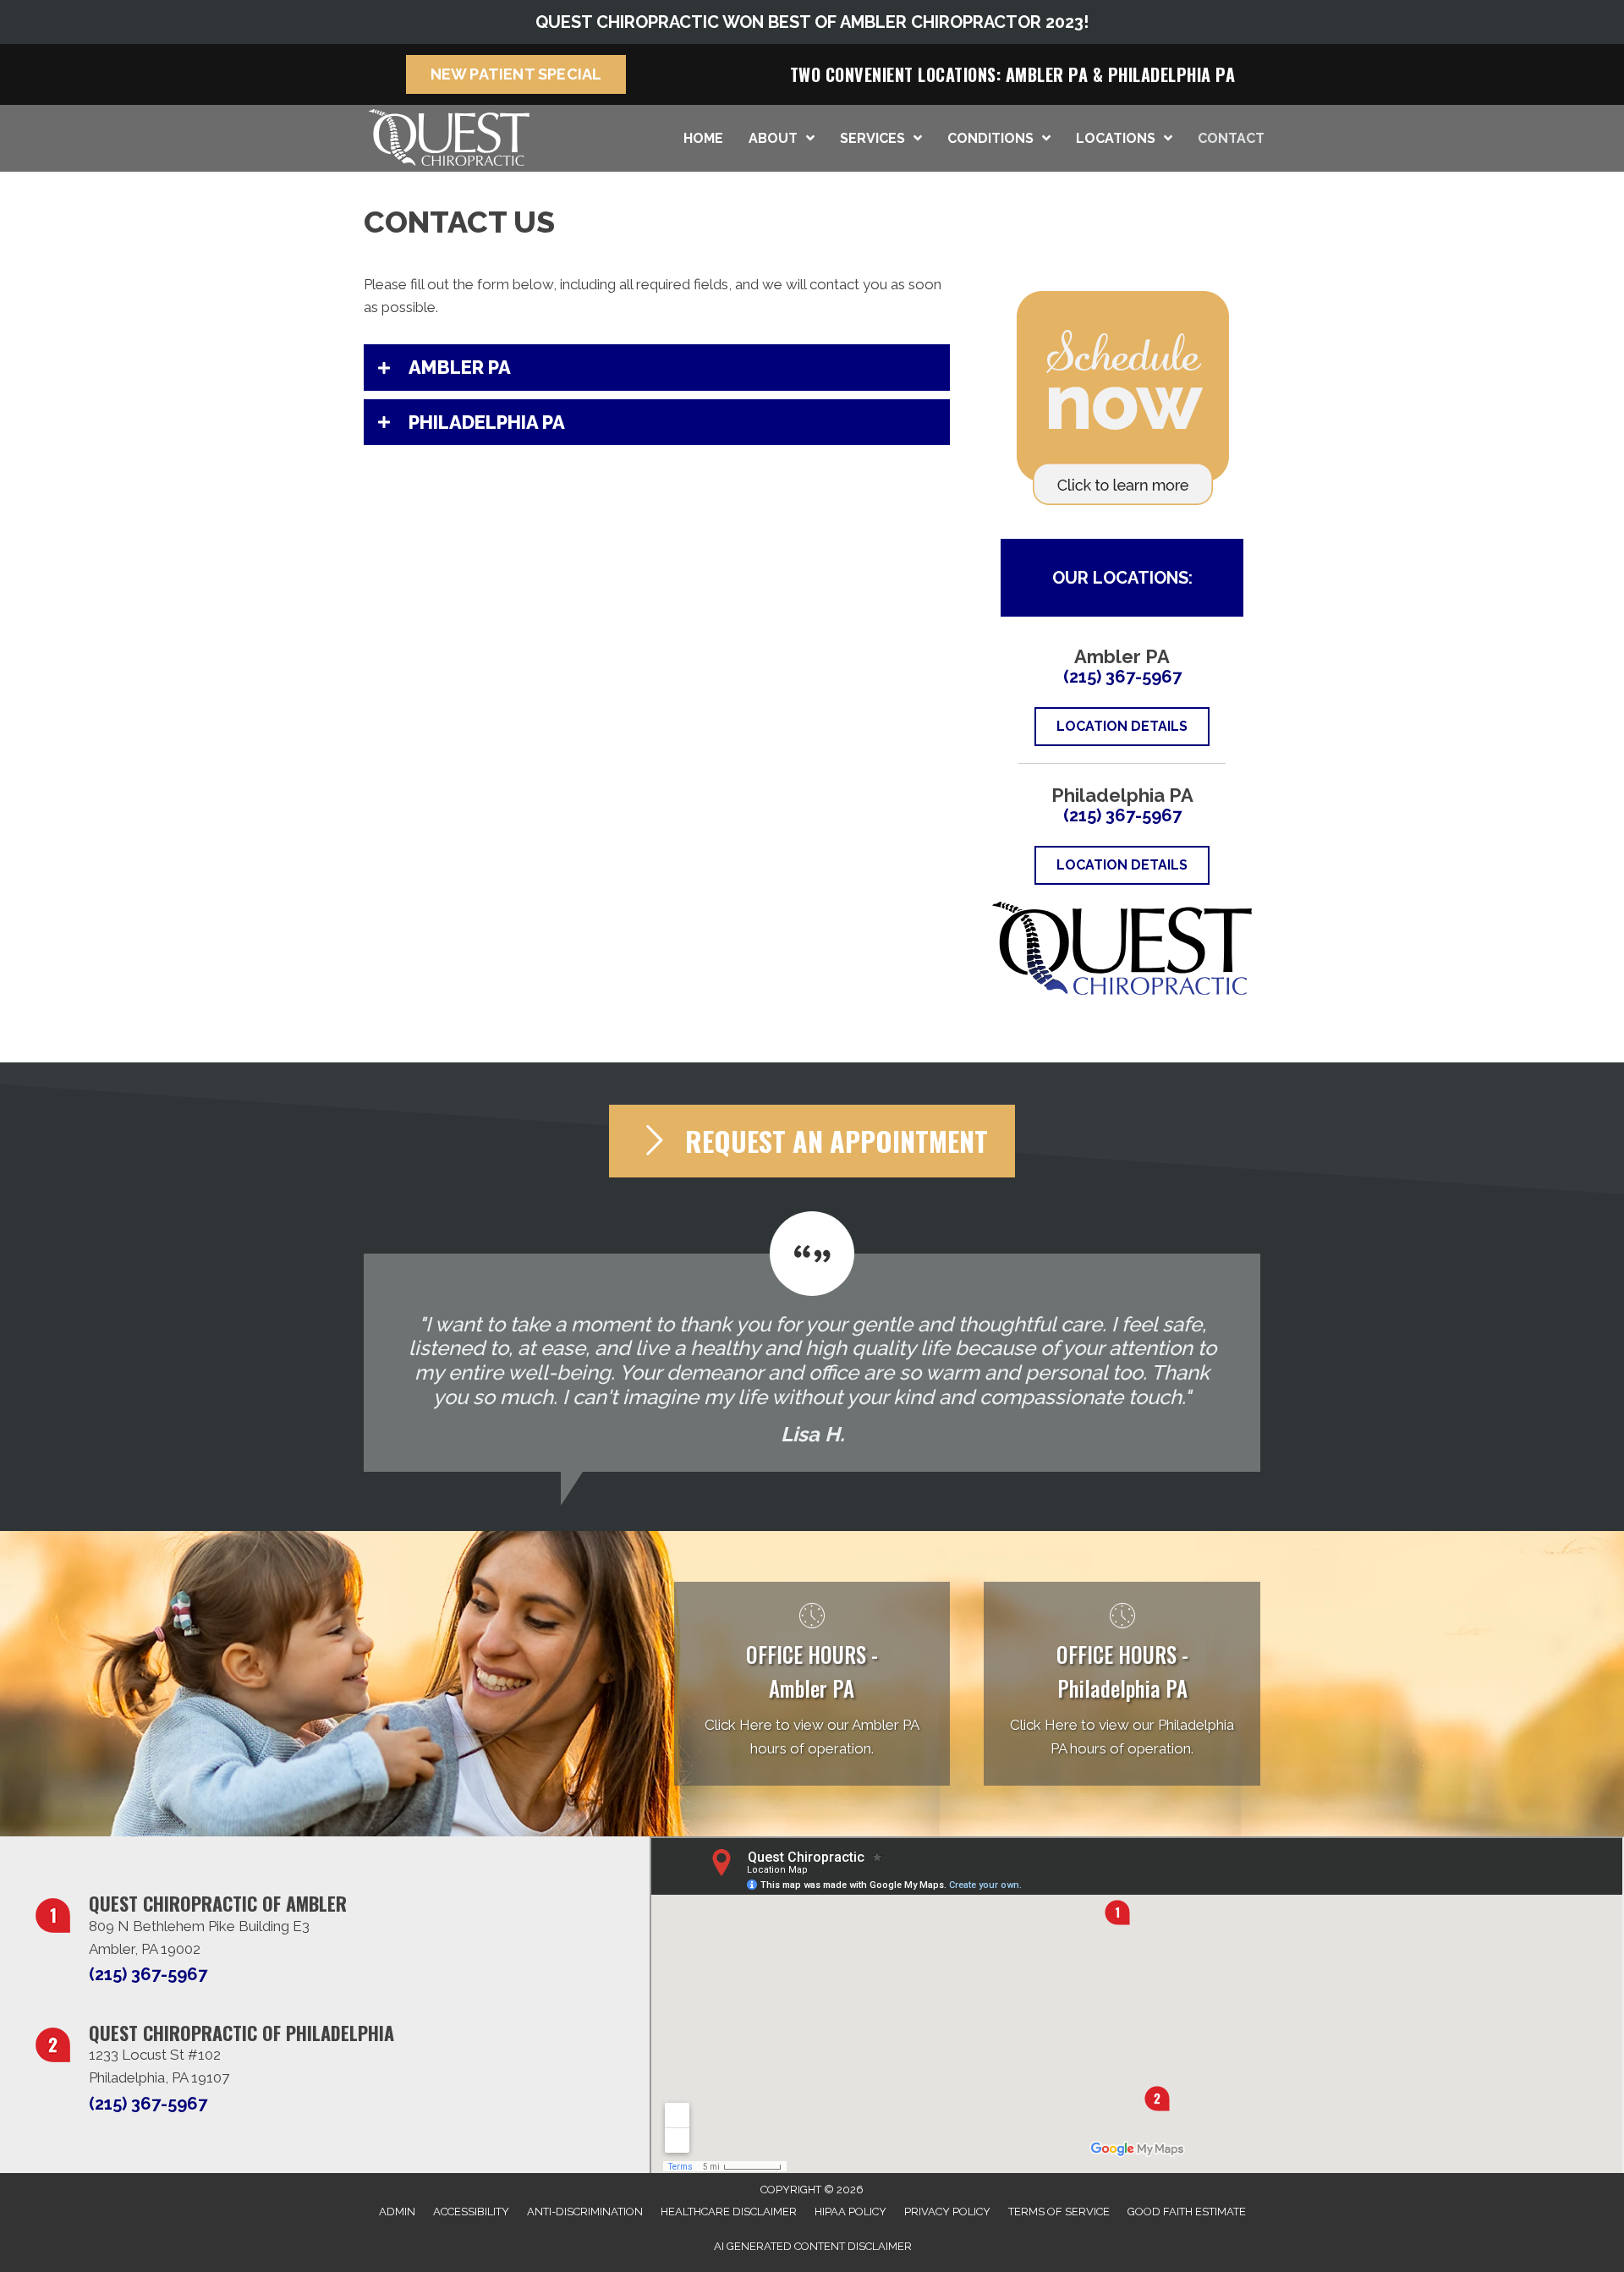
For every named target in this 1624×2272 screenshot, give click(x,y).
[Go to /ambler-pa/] (812, 1684)
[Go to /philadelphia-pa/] (1122, 1684)
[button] (657, 367)
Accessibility (471, 2212)
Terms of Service (1059, 2212)
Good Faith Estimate (1187, 2212)
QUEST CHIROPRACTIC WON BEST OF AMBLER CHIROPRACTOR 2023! (812, 22)
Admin (397, 2212)
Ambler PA (1047, 74)
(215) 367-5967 (1122, 677)
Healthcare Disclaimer (729, 2212)
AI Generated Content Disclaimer (813, 2246)
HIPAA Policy (850, 2212)
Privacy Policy (947, 2212)
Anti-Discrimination (585, 2212)
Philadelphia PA (1172, 74)
